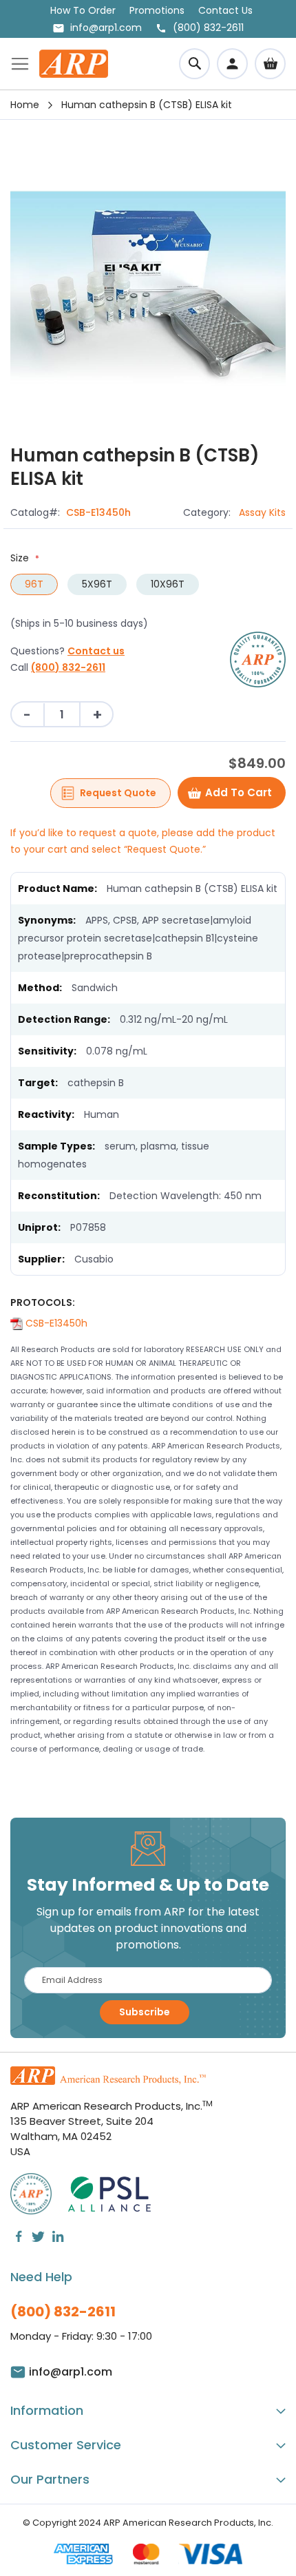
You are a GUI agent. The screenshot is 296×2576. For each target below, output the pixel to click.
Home (25, 105)
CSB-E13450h (55, 1323)
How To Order (83, 10)
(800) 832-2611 (68, 667)
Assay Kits (262, 512)
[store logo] (74, 64)
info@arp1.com (106, 28)
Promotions (157, 10)
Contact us (96, 651)
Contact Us (225, 10)
